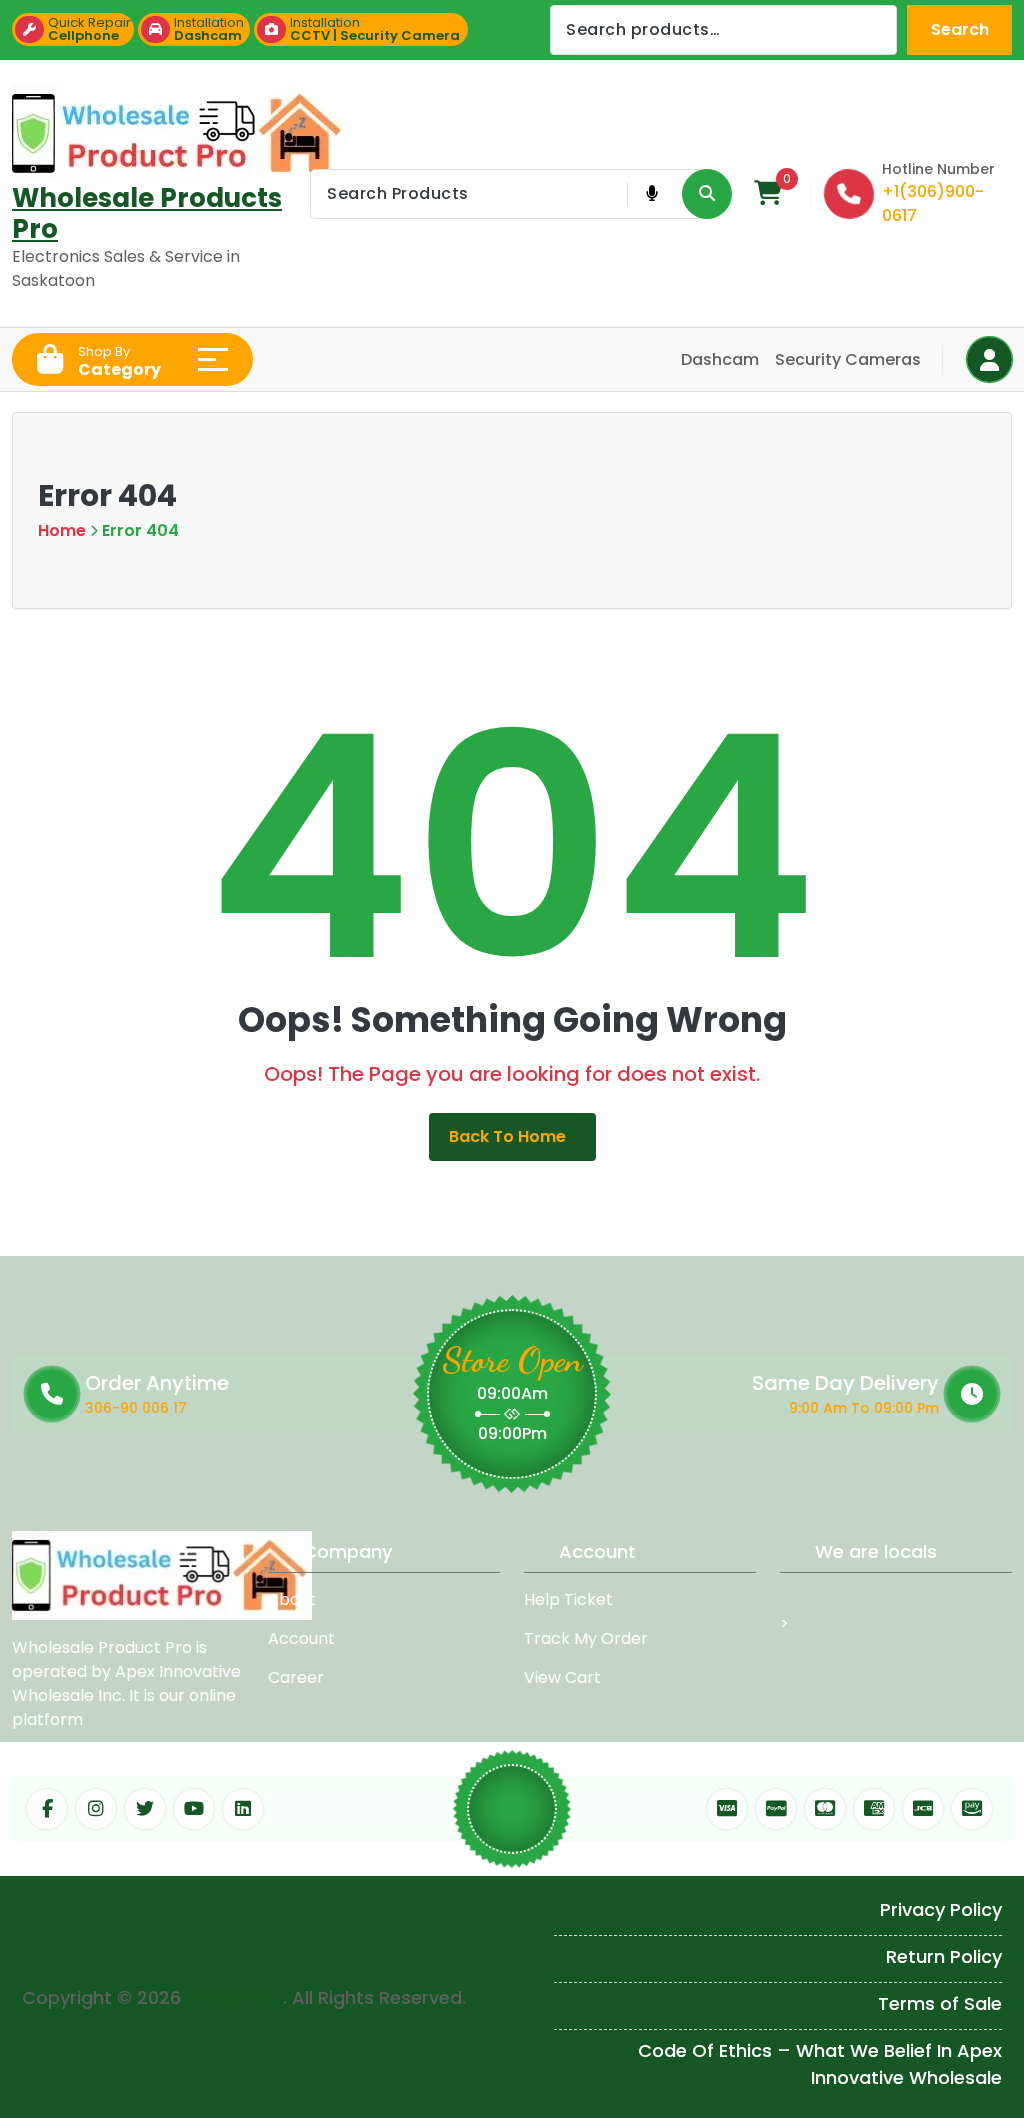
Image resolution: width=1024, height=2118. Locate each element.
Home (62, 530)
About (292, 1599)
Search (960, 29)
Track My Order (586, 1638)
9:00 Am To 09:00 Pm (864, 1408)
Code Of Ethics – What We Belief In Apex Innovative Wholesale (820, 2064)
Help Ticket (568, 1599)
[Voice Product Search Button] (651, 194)
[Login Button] (989, 359)
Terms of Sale (940, 2003)
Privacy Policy (941, 1909)
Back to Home (507, 1136)
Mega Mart (234, 1997)
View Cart (562, 1677)
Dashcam (720, 359)
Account (301, 1638)
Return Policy (944, 1956)
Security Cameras (848, 359)
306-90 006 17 (136, 1408)
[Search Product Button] (707, 194)
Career (296, 1677)
